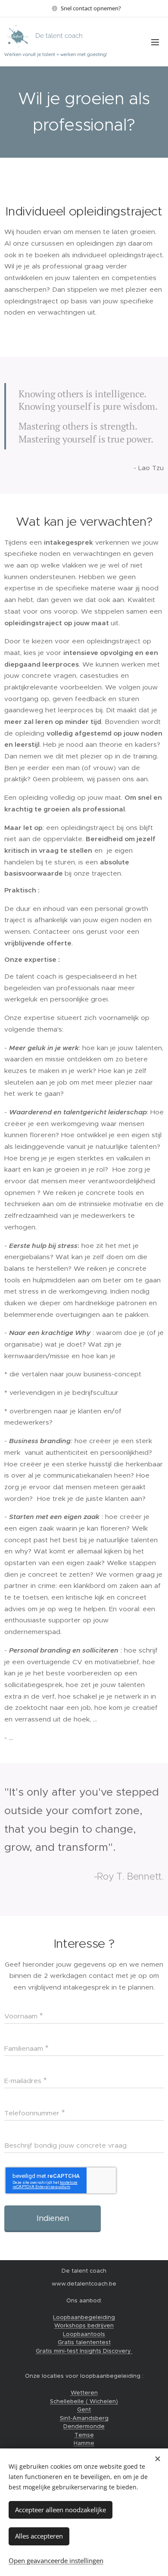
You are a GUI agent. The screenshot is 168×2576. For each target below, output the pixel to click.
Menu (155, 42)
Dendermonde (84, 2426)
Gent (84, 2409)
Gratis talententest (84, 2342)
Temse (84, 2435)
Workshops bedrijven (84, 2325)
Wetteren (84, 2393)
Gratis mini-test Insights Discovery (84, 2351)
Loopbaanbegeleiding (84, 2317)
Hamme (84, 2443)
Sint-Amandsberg (84, 2418)
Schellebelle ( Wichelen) (84, 2401)
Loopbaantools (84, 2334)
